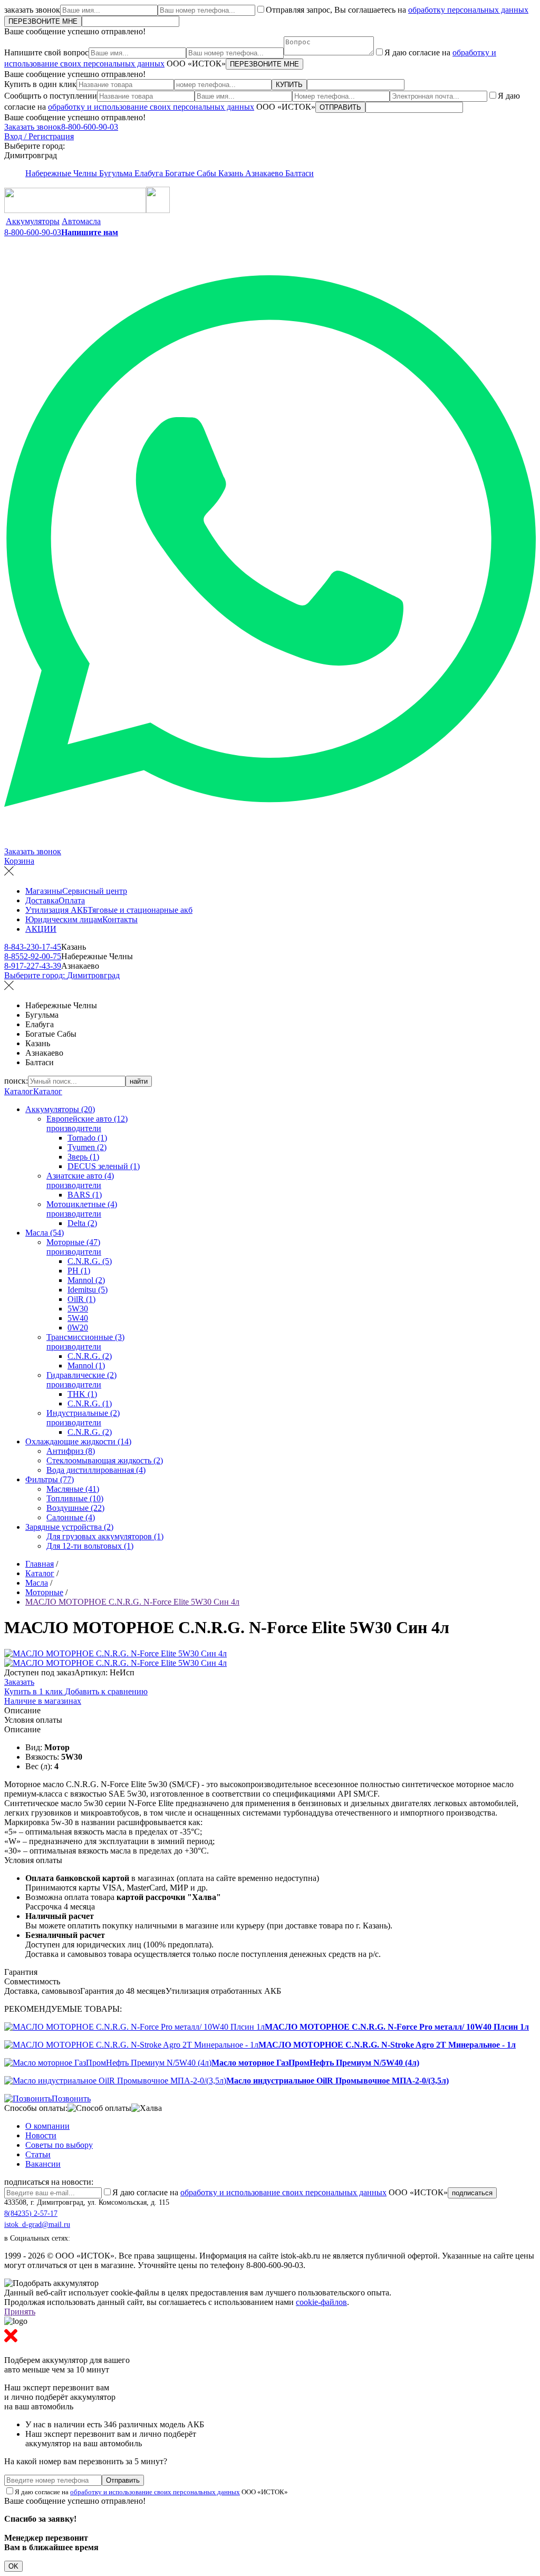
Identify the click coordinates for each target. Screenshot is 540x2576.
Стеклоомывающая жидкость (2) (105, 1460)
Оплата (72, 900)
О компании (47, 2126)
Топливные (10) (75, 1498)
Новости (41, 2135)
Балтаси (300, 173)
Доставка (42, 900)
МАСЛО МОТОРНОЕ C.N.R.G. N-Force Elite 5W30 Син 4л (132, 1602)
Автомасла (81, 221)
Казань (232, 173)
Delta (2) (82, 1223)
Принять (20, 2312)
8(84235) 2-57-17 (31, 2213)
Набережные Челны (62, 173)
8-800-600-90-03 (90, 127)
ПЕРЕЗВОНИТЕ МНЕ (43, 21)
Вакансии (43, 2164)
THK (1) (82, 1394)
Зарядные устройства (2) (69, 1527)
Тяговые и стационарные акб (140, 910)
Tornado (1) (87, 1138)
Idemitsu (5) (88, 1290)
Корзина (19, 861)
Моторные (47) (73, 1242)
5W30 (78, 1309)
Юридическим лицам (64, 919)
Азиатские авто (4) (80, 1176)
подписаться (472, 2193)
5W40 (78, 1318)
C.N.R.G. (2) (90, 1356)
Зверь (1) (83, 1157)
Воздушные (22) (75, 1508)
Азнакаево (265, 173)
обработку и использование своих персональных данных (151, 107)
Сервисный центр (95, 891)
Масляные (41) (73, 1489)
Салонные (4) (71, 1517)
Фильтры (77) (50, 1479)
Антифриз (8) (71, 1451)
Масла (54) (45, 1233)
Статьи (38, 2154)
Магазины (44, 891)
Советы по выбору (59, 2145)
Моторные (44, 1592)
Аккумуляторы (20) (60, 1109)
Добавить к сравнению (106, 1691)
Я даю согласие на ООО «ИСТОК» (280, 2192)
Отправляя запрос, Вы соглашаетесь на (397, 10)
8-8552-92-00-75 (33, 956)
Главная (40, 1564)
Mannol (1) (86, 1366)
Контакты (120, 919)
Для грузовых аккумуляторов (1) (105, 1536)
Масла (37, 1583)
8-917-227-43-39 (33, 966)
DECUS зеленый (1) (104, 1166)
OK (13, 2566)
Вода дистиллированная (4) (96, 1470)
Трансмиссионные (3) (85, 1337)
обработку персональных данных (468, 10)
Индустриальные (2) (83, 1413)
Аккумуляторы (33, 221)
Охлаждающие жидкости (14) (78, 1441)
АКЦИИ (41, 929)
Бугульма (117, 173)
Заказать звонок (33, 127)
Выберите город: (62, 975)
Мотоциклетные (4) (82, 1204)
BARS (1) (85, 1195)
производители (74, 1128)
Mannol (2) (86, 1280)
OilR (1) (81, 1299)
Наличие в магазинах (43, 1701)
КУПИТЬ (289, 85)
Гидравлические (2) (81, 1375)
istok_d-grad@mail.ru (37, 2225)
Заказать (19, 1682)
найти (139, 1081)
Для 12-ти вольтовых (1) (90, 1546)
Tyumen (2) (87, 1147)
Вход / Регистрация (39, 136)
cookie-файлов (321, 2302)
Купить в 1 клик (35, 1691)
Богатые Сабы (192, 173)
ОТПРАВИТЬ (340, 107)
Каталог (19, 1091)
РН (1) (79, 1271)
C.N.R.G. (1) (90, 1403)
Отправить (123, 2480)
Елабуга (150, 173)
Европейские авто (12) (87, 1119)
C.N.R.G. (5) (90, 1261)
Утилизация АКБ (56, 910)
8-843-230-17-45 (33, 947)
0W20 (78, 1328)
